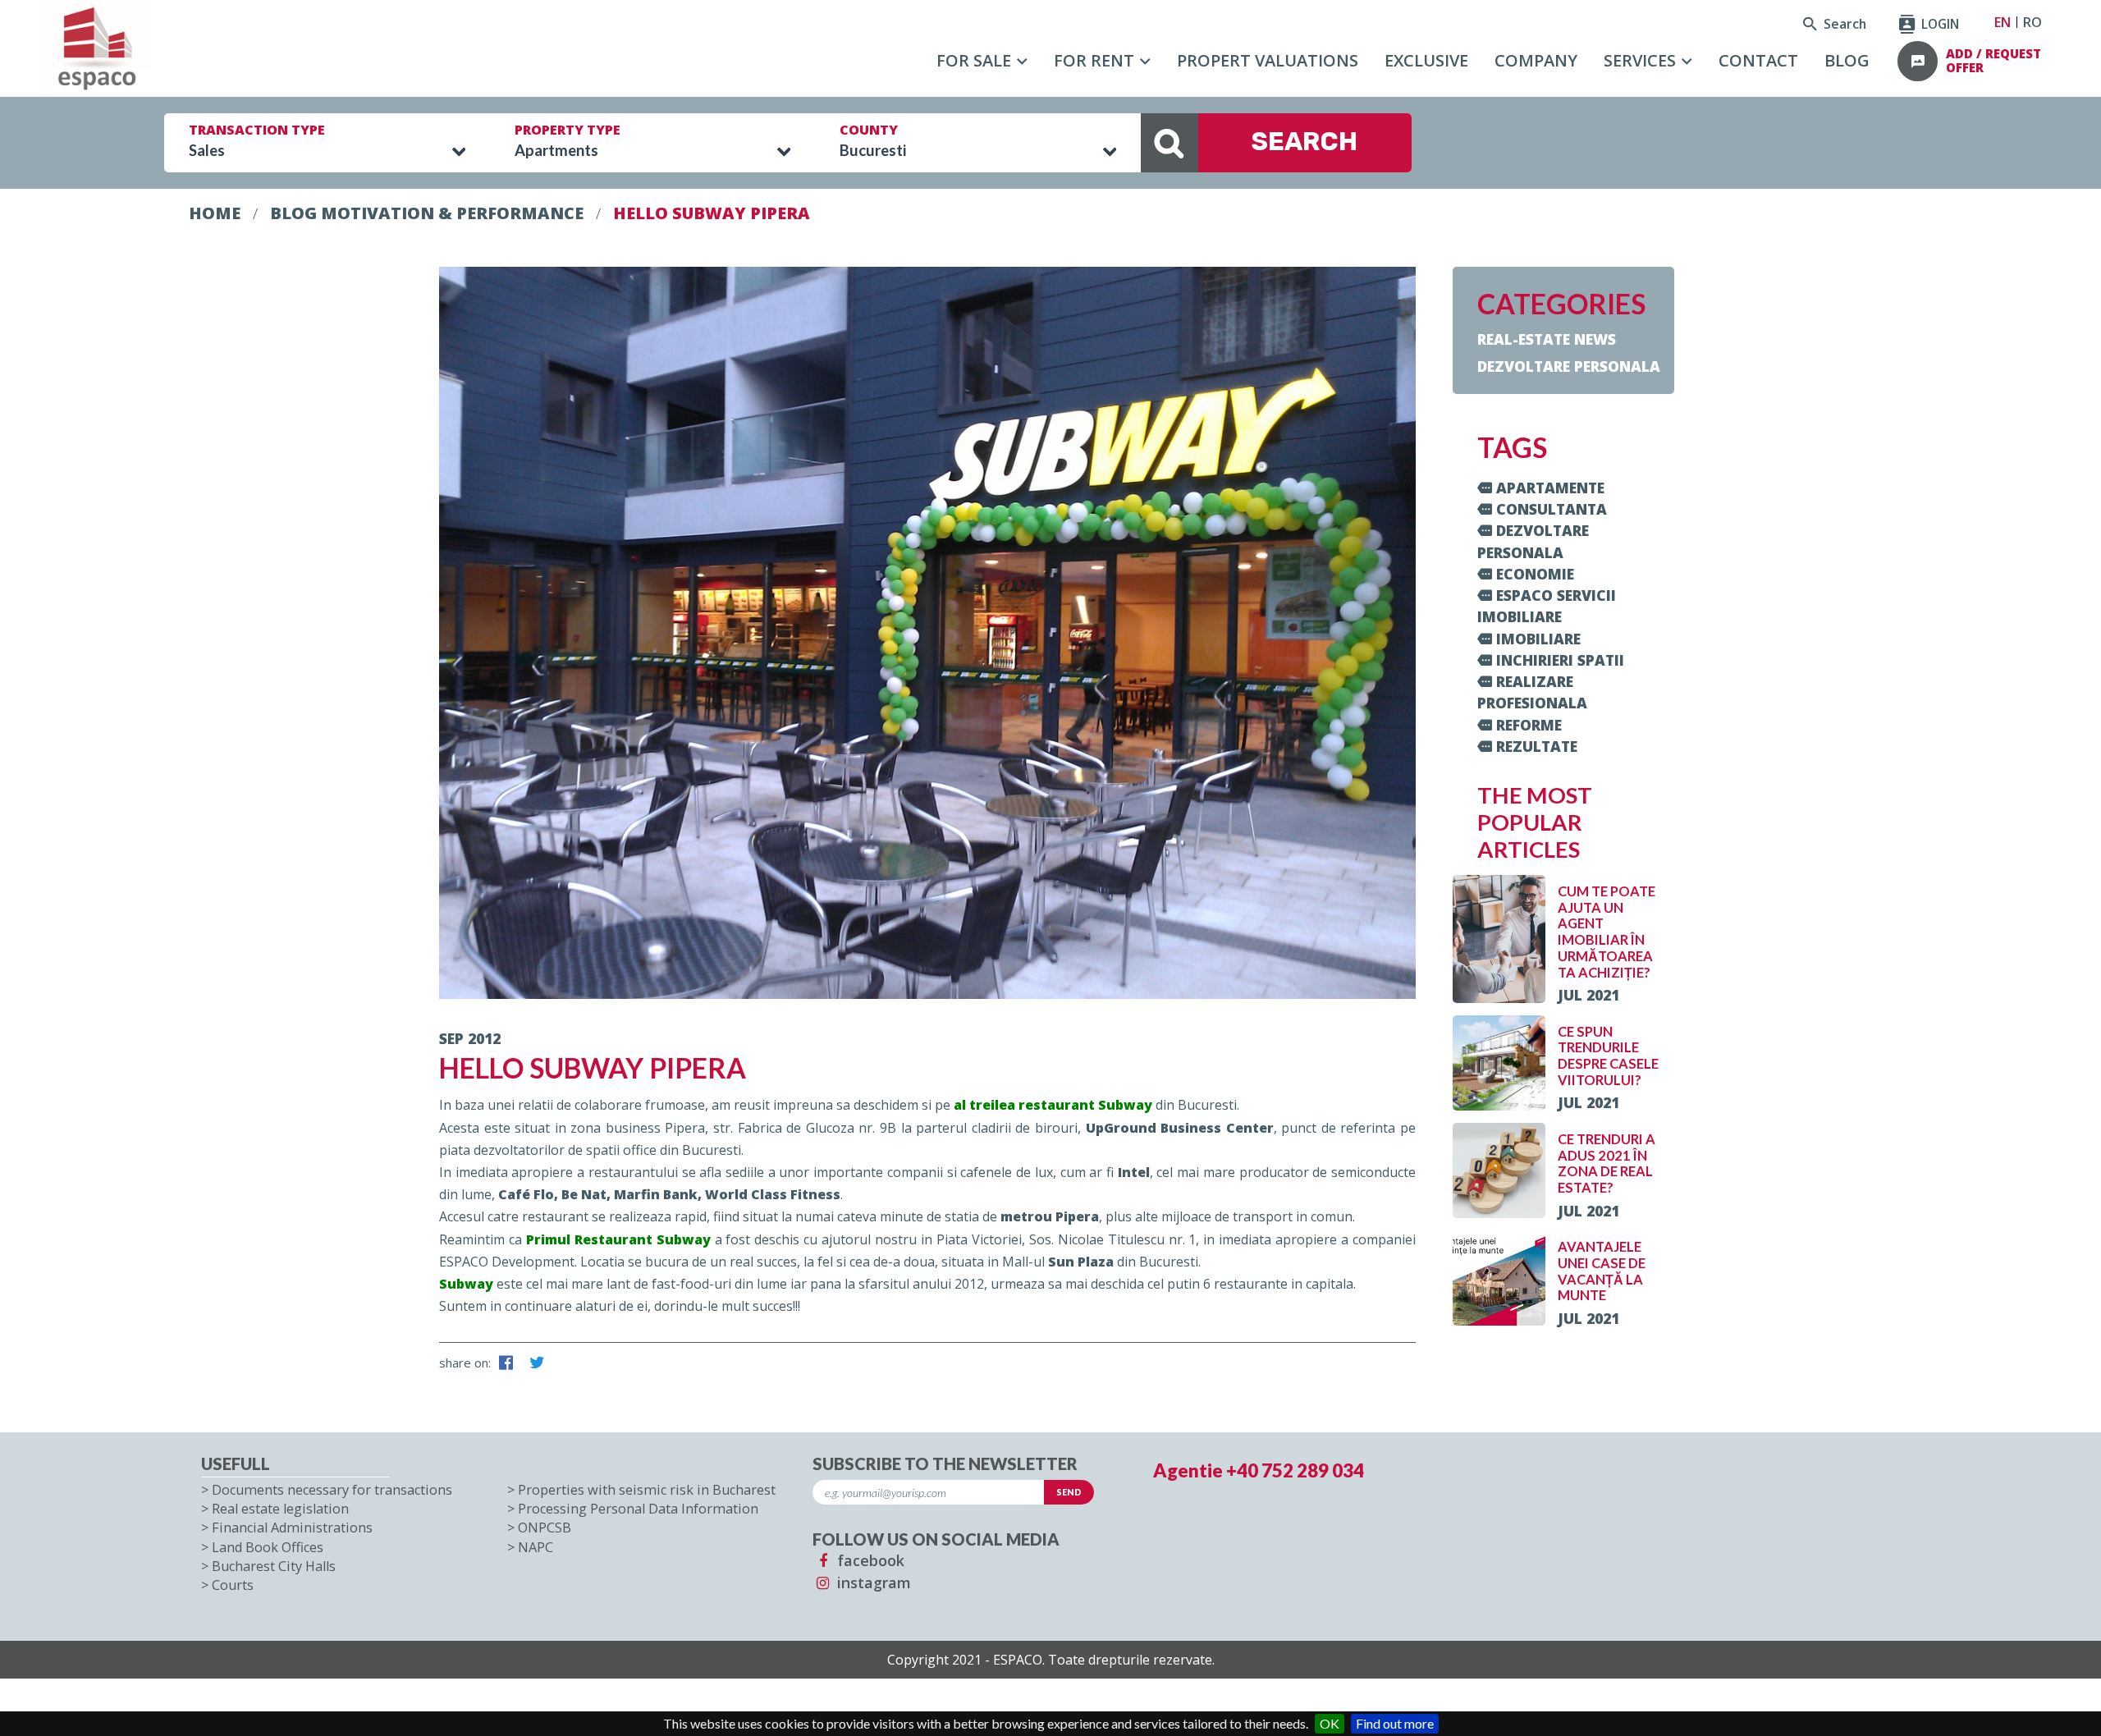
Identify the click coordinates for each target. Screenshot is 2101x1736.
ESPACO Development (507, 1262)
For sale (974, 60)
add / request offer (1993, 61)
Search (1843, 24)
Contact (1758, 60)
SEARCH (1305, 142)
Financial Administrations (292, 1528)
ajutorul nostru (869, 1239)
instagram (872, 1583)
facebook (869, 1560)
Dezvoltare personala (1569, 366)
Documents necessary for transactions (332, 1490)
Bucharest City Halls (274, 1566)
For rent (1094, 60)
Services (1640, 60)
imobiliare (1538, 639)
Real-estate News (1547, 339)
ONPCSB (545, 1528)
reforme (1529, 725)
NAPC (536, 1547)
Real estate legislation (280, 1509)
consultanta (1552, 509)
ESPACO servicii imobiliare (1547, 606)
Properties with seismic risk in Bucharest (647, 1490)
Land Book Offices (268, 1547)
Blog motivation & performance (427, 213)
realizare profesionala (1532, 692)
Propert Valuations (1268, 60)
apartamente (1550, 488)
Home (215, 213)
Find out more (1395, 1723)
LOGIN (1939, 24)
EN (2003, 22)
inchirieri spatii (1560, 660)
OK (1330, 1723)
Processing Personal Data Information (638, 1509)
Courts (233, 1585)
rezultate (1537, 746)
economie (1535, 574)
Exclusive (1426, 60)
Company (1536, 60)
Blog (1847, 60)
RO (2032, 22)
